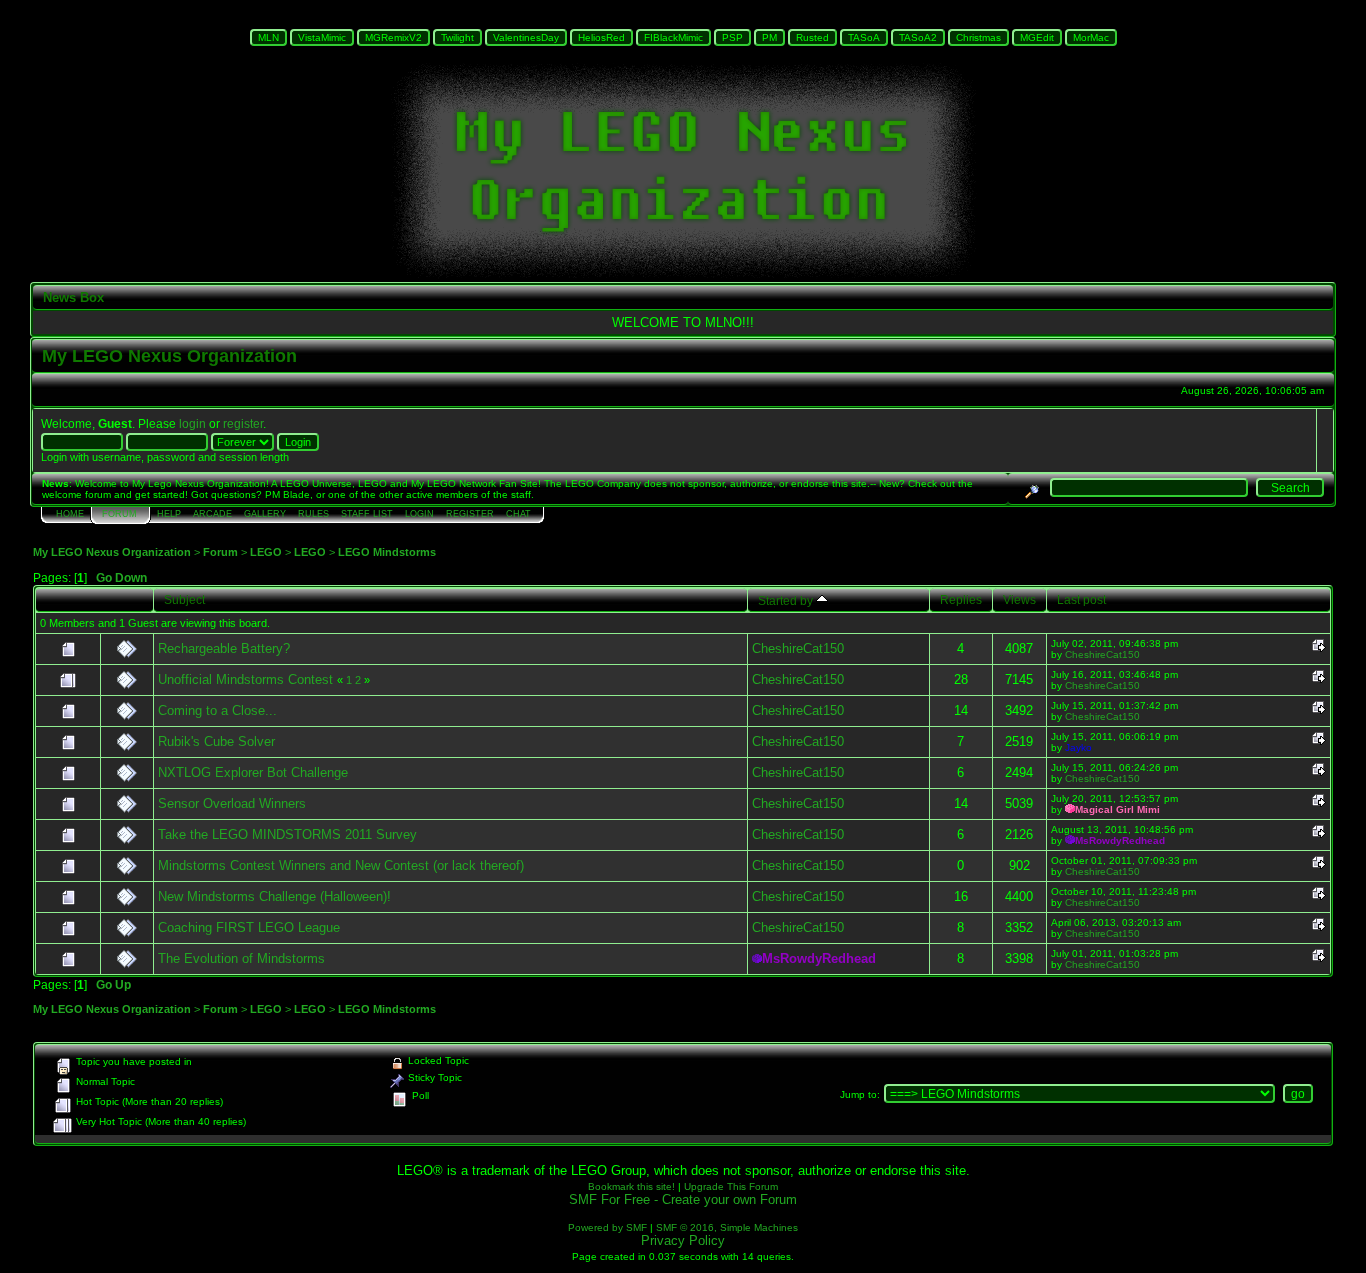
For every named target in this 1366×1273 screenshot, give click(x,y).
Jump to (858, 1094)
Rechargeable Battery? (224, 648)
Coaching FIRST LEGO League (249, 927)
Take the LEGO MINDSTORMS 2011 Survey (287, 834)
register (243, 423)
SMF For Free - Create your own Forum (683, 1199)
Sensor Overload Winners (232, 803)
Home (70, 514)
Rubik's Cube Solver (216, 741)
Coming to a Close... (217, 710)
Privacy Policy (683, 1240)
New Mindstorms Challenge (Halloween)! (274, 896)
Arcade (212, 514)
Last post (1081, 599)
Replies (961, 599)
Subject (184, 599)
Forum (119, 514)
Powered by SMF (607, 1227)
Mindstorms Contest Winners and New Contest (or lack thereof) (341, 865)
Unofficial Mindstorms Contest (245, 679)
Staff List (367, 514)
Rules (313, 514)
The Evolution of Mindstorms (241, 958)
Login (419, 514)
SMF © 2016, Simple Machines (727, 1227)
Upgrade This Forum (731, 1186)
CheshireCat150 (798, 648)
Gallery (265, 514)
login (192, 423)
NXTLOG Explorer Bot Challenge (253, 772)
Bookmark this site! (631, 1186)
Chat (518, 514)
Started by (787, 600)
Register (470, 514)
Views (1019, 599)
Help (169, 514)
